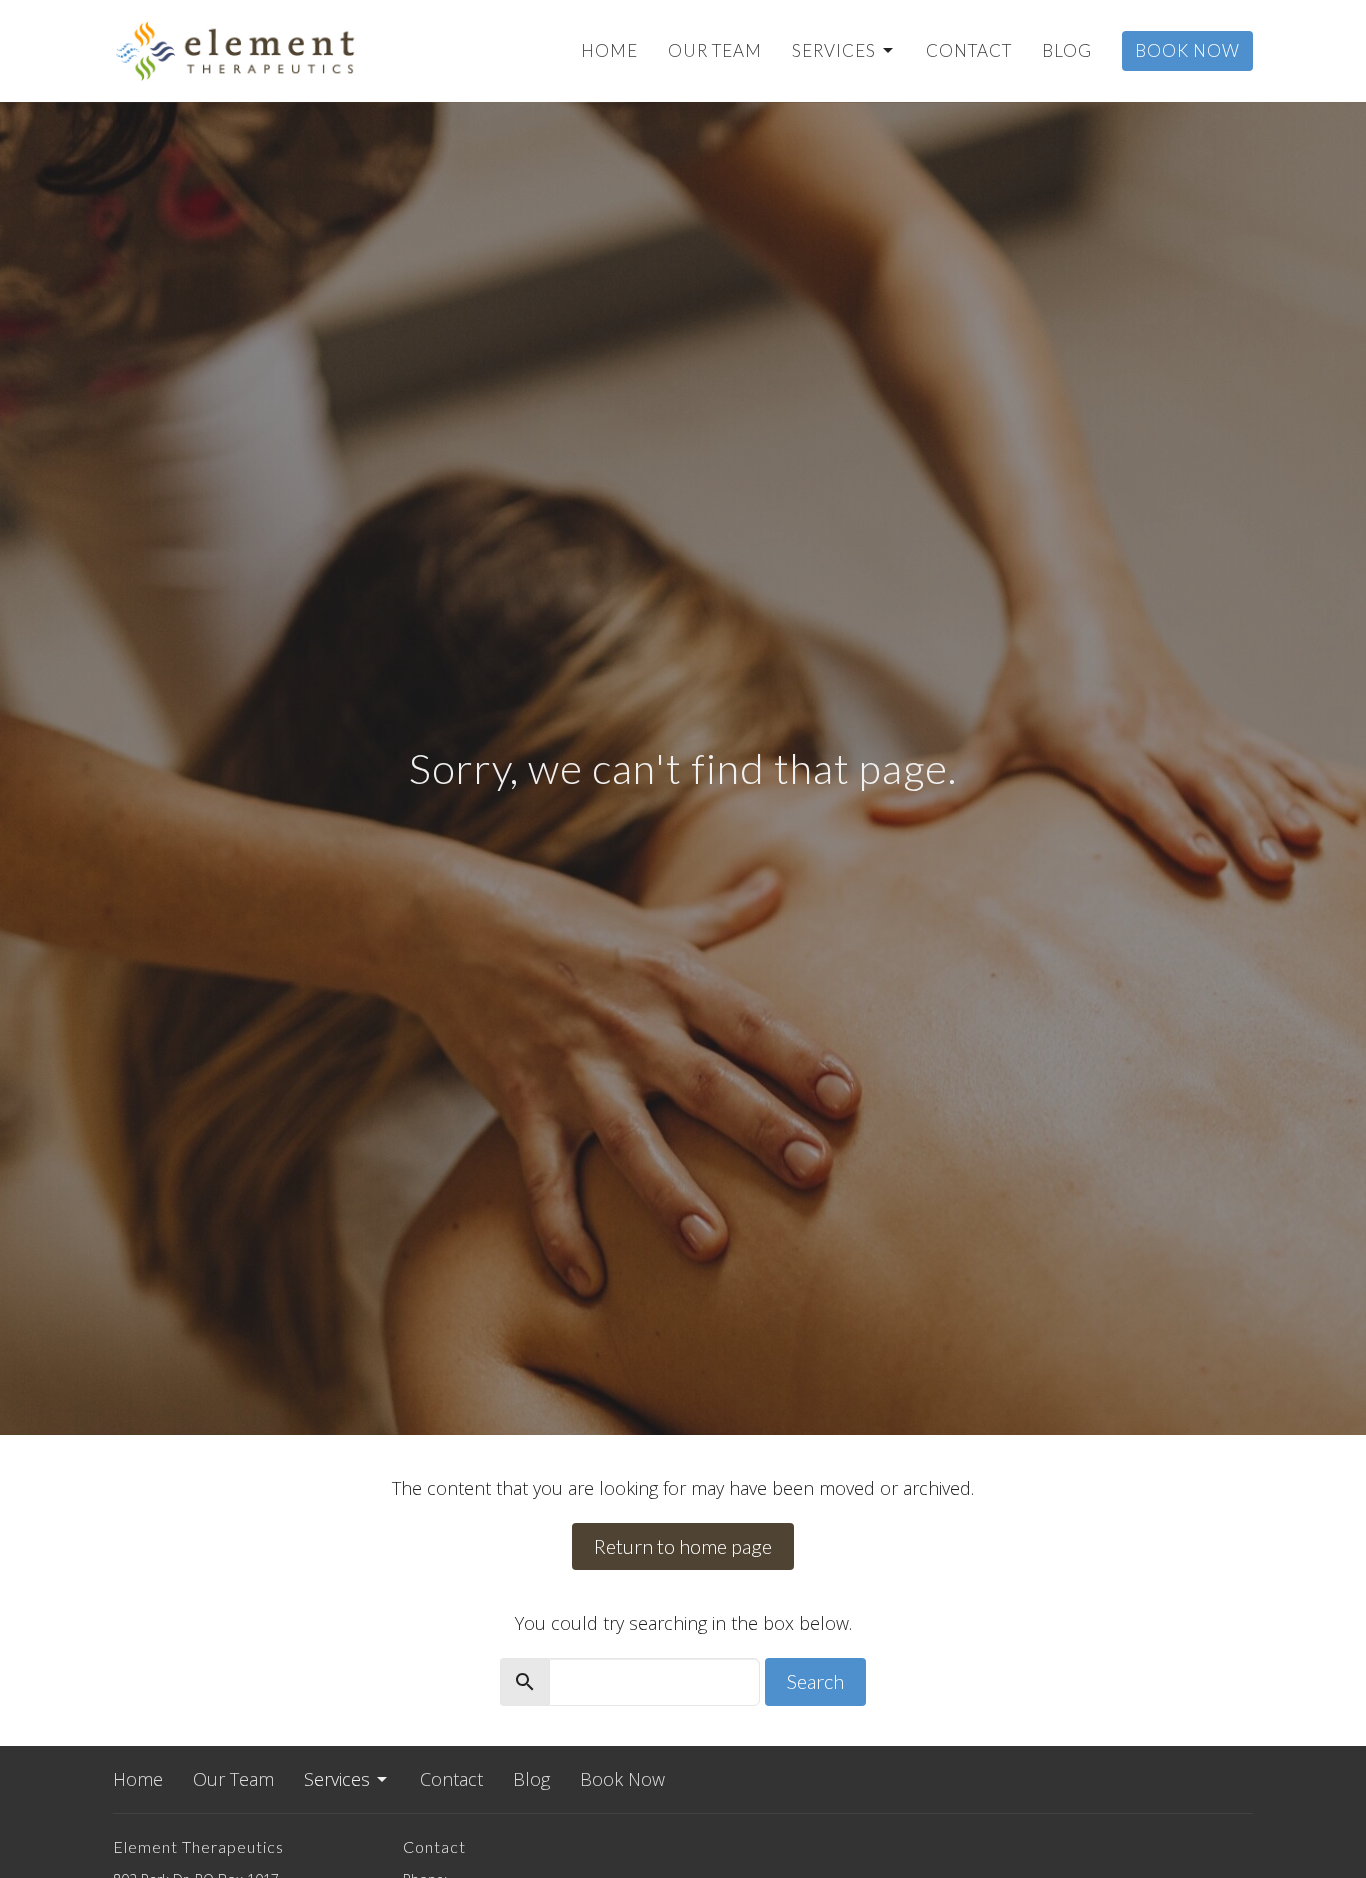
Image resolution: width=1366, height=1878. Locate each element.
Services (834, 50)
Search (815, 1681)
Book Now (1187, 50)
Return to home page (683, 1546)
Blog (1067, 50)
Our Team (715, 50)
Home (609, 50)
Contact (969, 50)
